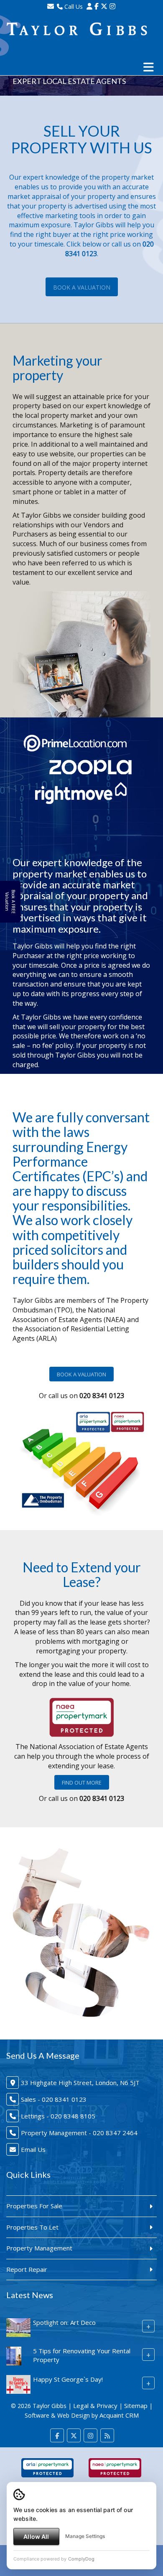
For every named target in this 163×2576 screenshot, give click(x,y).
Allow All (36, 2537)
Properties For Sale (34, 2206)
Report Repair (27, 2269)
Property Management (39, 2248)
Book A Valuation (82, 287)
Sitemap (136, 2406)
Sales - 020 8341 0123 (54, 2099)
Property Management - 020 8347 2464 (79, 2133)
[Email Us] (51, 6)
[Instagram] (112, 6)
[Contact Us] (89, 6)
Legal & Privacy (95, 2406)
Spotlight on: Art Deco (64, 2322)
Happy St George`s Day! (68, 2379)
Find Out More (82, 1783)
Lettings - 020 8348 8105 (58, 2116)
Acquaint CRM (119, 2415)
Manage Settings (85, 2536)
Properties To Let (32, 2227)
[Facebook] (97, 6)
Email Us (33, 2149)
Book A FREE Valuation (10, 902)
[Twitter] (104, 6)
